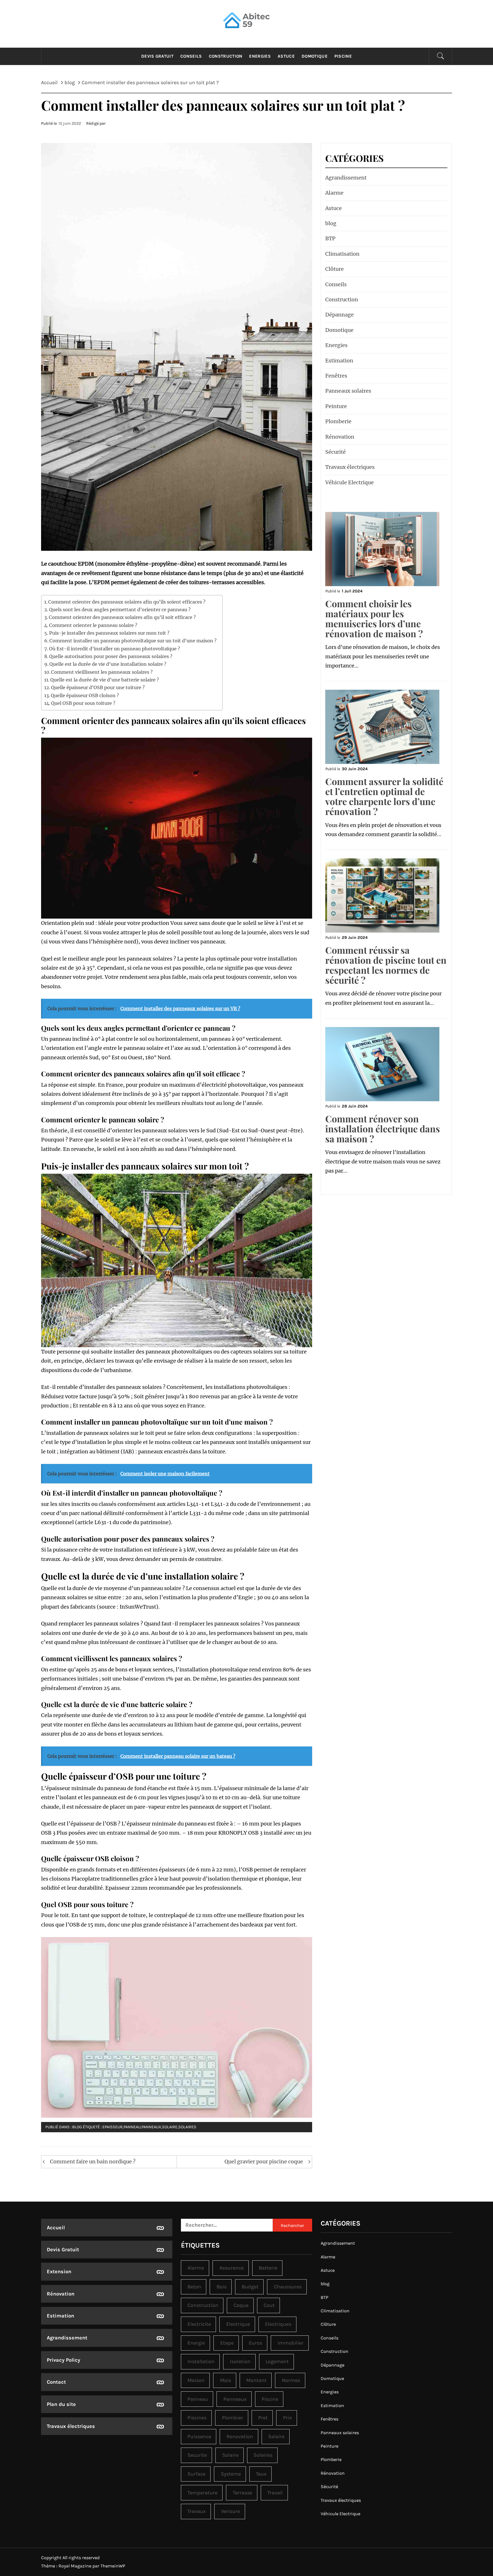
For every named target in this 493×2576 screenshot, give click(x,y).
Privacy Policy (63, 2360)
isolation (240, 2361)
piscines (197, 2418)
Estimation (339, 361)
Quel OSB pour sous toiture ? (83, 703)
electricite (199, 2324)
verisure (231, 2511)
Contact (56, 2382)
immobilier (291, 2343)
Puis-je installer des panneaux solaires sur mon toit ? (109, 633)
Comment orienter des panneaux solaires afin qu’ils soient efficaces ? (127, 602)
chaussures (288, 2287)
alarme (196, 2268)
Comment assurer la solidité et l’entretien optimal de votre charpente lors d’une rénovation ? (384, 796)
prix (287, 2418)
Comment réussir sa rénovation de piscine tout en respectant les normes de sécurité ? (386, 965)
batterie (268, 2268)
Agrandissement (346, 178)
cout (269, 2305)
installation (201, 2361)
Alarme (334, 193)
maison (196, 2380)
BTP (330, 238)
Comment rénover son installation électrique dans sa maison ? (383, 1128)
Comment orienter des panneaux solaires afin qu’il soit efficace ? (122, 617)
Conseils (191, 56)
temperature (202, 2493)
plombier (233, 2418)
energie (196, 2343)
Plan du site (61, 2404)
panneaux (151, 2127)
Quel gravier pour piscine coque (264, 2162)
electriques (278, 2324)
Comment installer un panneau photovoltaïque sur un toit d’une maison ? (133, 641)
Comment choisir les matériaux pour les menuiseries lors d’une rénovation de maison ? (374, 619)
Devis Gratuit (157, 56)
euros (255, 2343)
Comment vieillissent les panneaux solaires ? (102, 672)
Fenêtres (336, 376)
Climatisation (342, 254)
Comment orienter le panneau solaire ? (93, 625)
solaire (170, 2127)
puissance (199, 2436)
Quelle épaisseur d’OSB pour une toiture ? (98, 687)
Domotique (315, 56)
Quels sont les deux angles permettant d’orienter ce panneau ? (120, 610)
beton (194, 2287)
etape (227, 2343)
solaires (187, 2127)
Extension (59, 2272)
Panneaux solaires (348, 391)
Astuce (286, 56)
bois (222, 2287)
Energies (260, 56)
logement (277, 2361)
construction (203, 2305)
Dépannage (340, 315)
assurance (232, 2268)
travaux (197, 2511)
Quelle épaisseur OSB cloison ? (85, 695)
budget (250, 2287)
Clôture (335, 269)
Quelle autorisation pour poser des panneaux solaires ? (111, 656)
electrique (238, 2324)
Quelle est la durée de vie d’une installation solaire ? (108, 664)
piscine (270, 2399)
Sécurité (336, 452)
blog (77, 2127)
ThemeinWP (113, 2566)
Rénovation (340, 437)
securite (197, 2455)
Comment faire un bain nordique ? (93, 2162)
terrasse (243, 2493)
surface (196, 2474)
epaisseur (113, 2127)
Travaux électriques (350, 467)
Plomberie (338, 421)
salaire (276, 2436)
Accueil (56, 2228)
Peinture (336, 406)
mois (226, 2380)
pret (263, 2418)
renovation (240, 2436)
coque (241, 2305)
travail (275, 2493)
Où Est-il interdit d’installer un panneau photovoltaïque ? (115, 649)
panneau (132, 2127)
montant (256, 2380)
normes (291, 2380)
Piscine (343, 56)
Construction (226, 56)
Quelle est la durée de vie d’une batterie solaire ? (105, 680)
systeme (231, 2474)
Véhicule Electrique (349, 482)
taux (261, 2474)
